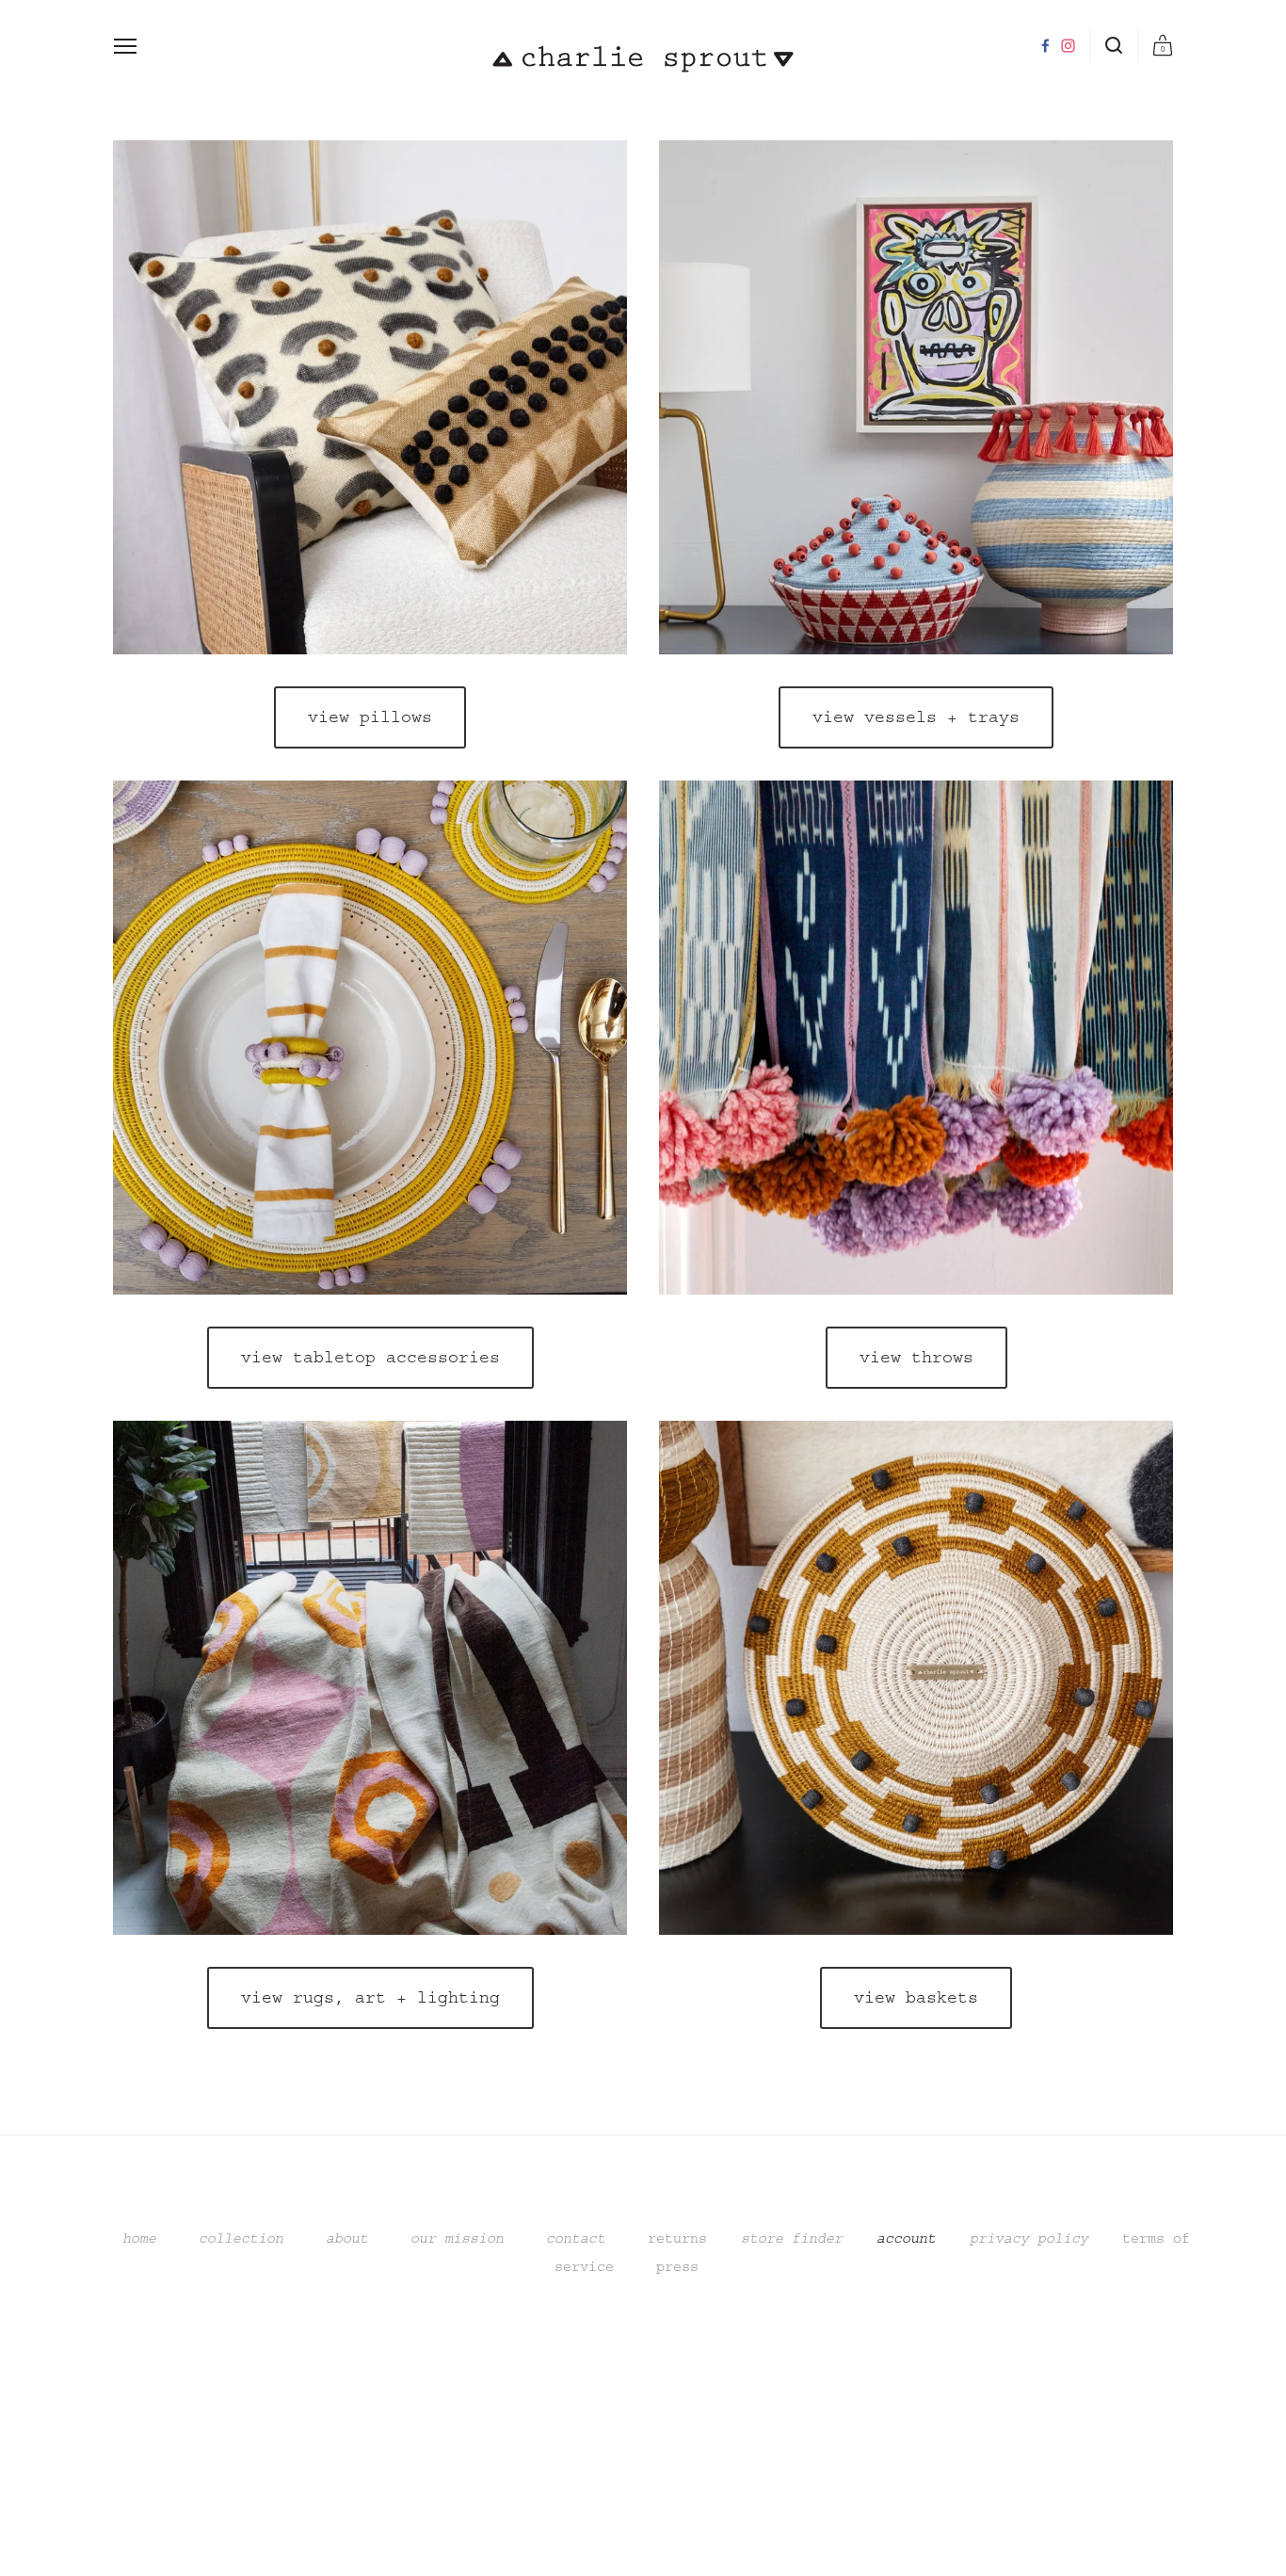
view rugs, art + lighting (370, 1998)
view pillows (370, 717)
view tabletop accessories (370, 1358)
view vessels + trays (916, 717)
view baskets (916, 1998)
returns (677, 2238)
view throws (916, 1358)
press (669, 2267)
